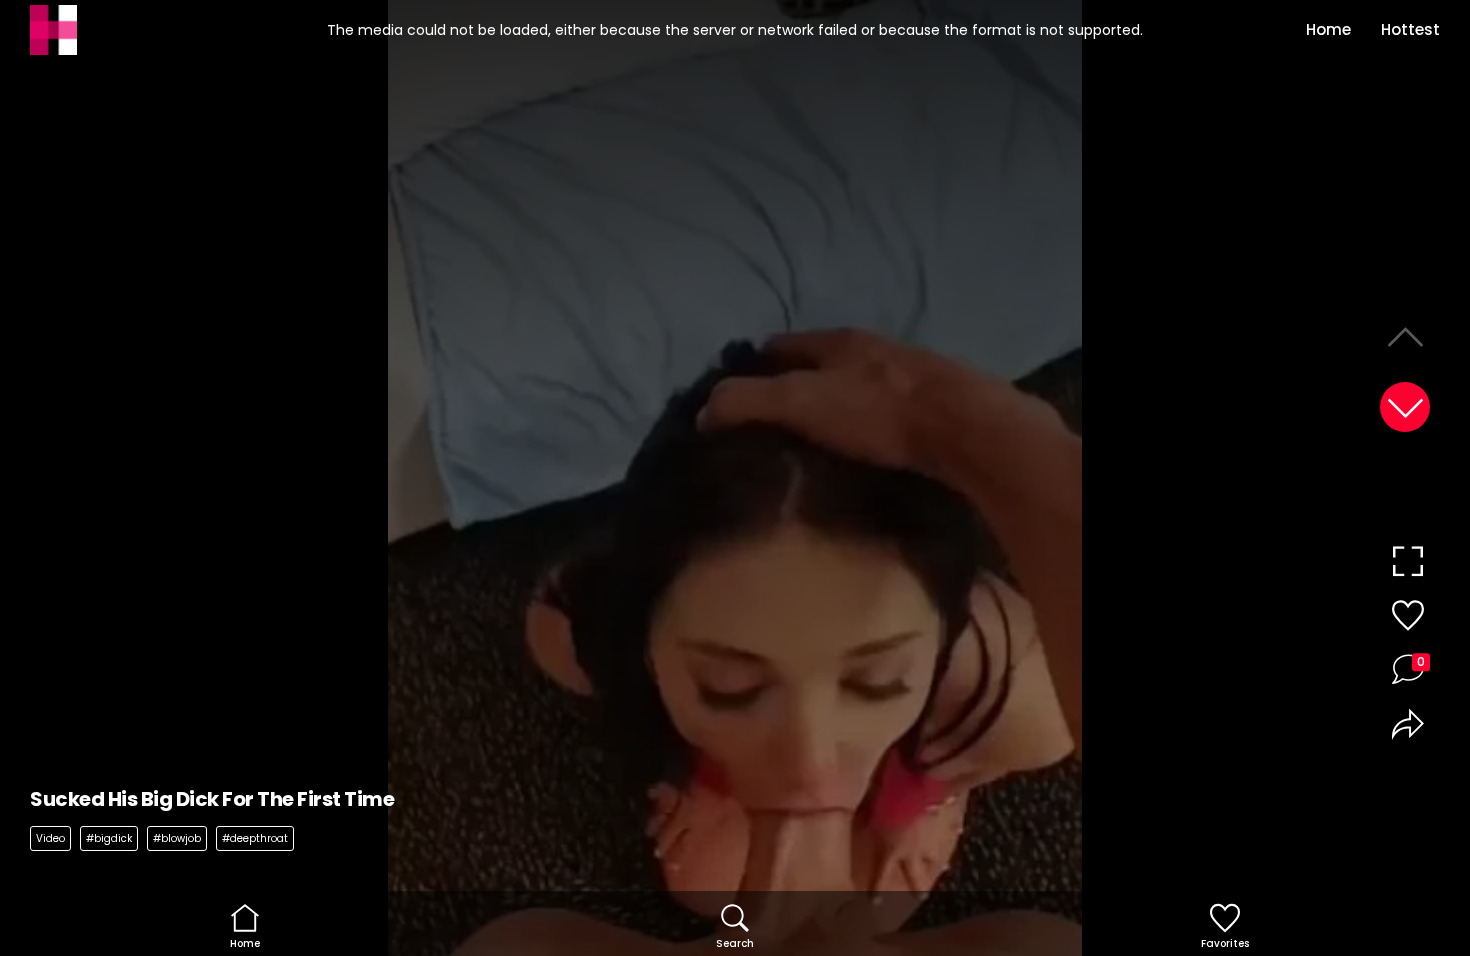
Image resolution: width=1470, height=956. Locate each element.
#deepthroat (255, 838)
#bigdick (109, 838)
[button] (1405, 407)
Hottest (1410, 29)
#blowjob (177, 838)
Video (50, 838)
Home (1328, 29)
